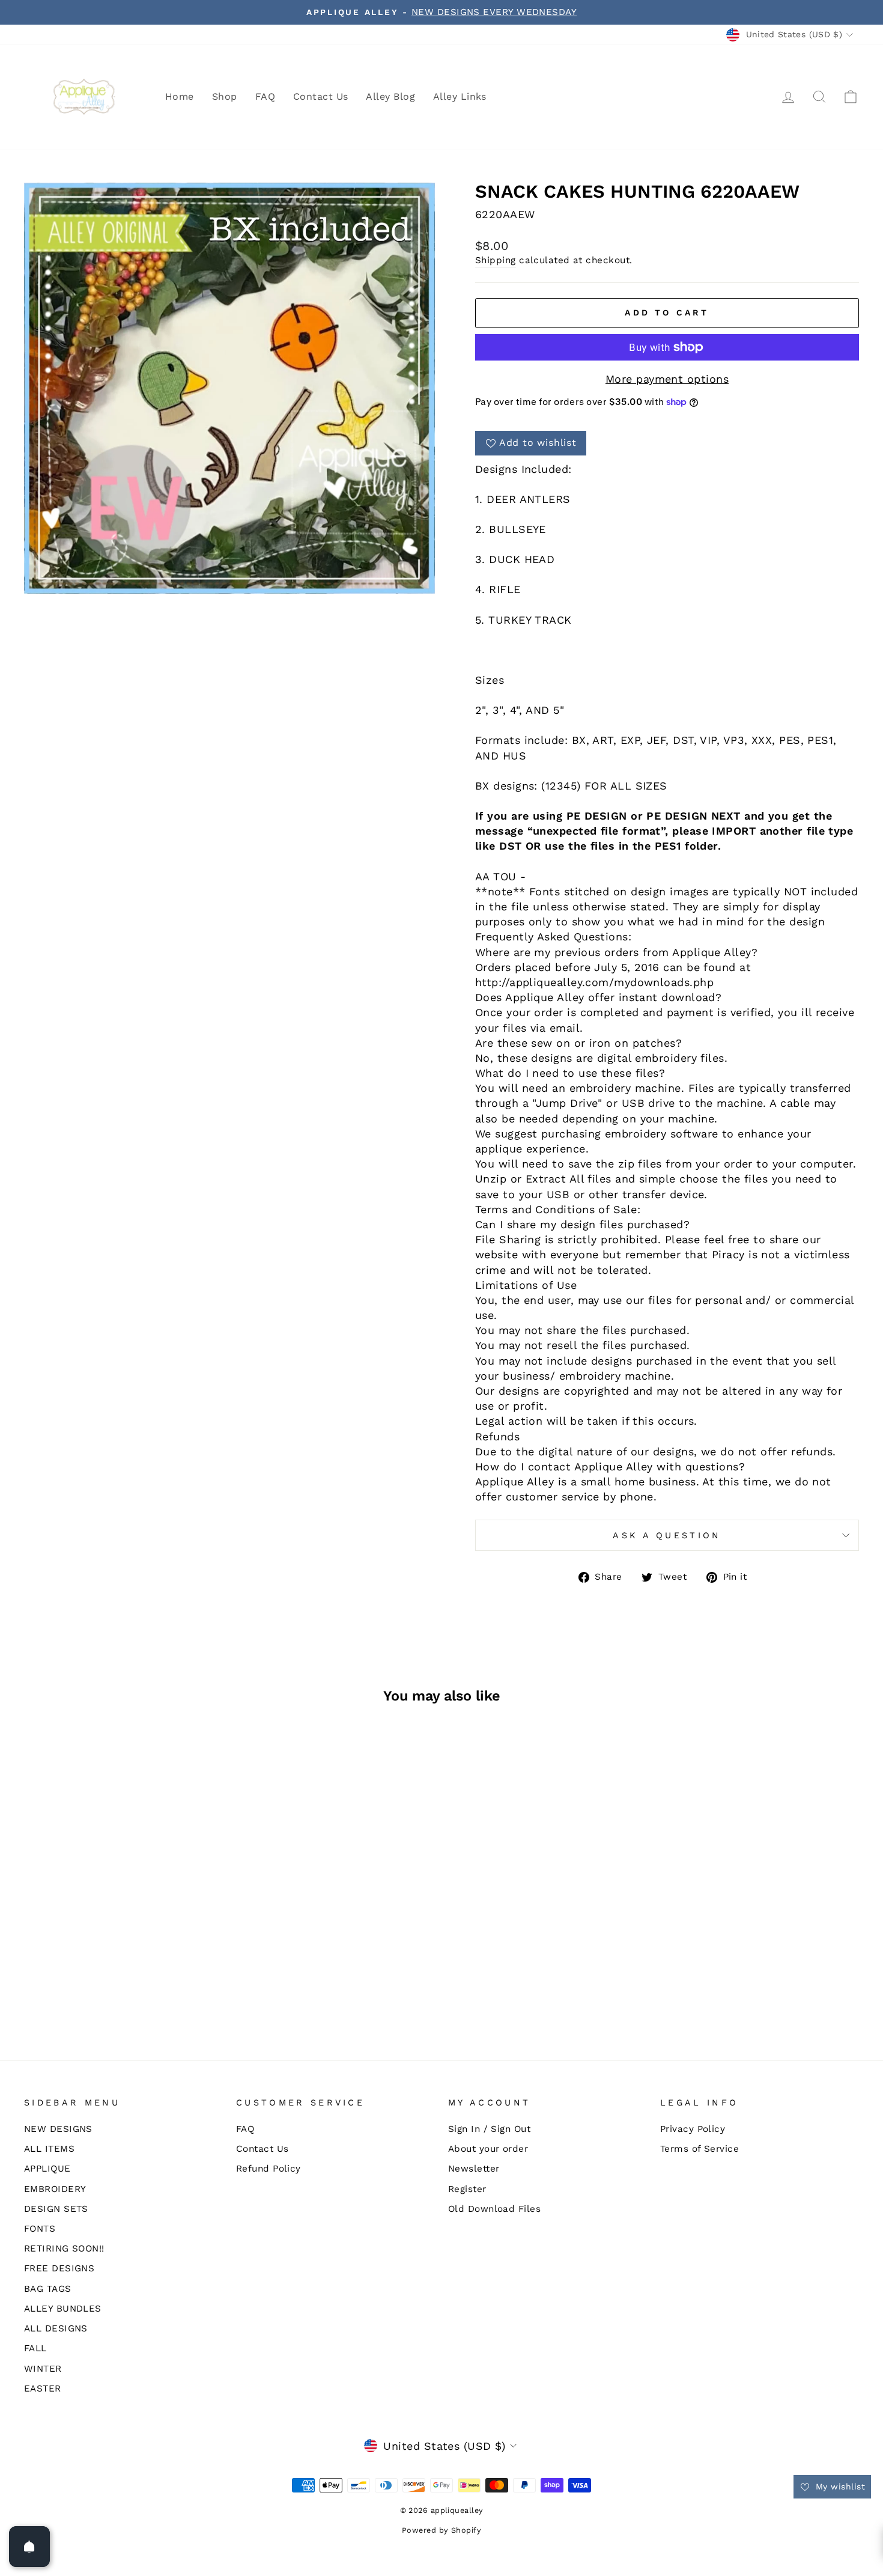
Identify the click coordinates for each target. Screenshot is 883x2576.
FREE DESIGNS (59, 2268)
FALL (35, 2348)
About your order (488, 2149)
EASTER (43, 2389)
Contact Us (321, 96)
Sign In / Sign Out (489, 2129)
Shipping (496, 260)
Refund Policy (269, 2169)
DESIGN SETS (56, 2209)
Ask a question (667, 1535)
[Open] (29, 2547)
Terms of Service (699, 2149)
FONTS (40, 2229)
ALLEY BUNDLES (63, 2309)
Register (467, 2189)
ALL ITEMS (49, 2149)
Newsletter (474, 2169)
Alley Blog (390, 96)
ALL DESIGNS (56, 2328)
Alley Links (460, 96)
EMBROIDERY (55, 2189)
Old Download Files (494, 2209)
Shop (225, 96)
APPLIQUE (47, 2169)
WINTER (43, 2369)
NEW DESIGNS (58, 2129)
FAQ (265, 96)
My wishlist (839, 2486)
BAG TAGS (48, 2289)
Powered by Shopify (441, 2530)
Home (180, 96)
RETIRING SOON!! (64, 2249)
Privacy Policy (693, 2129)
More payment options (667, 379)
